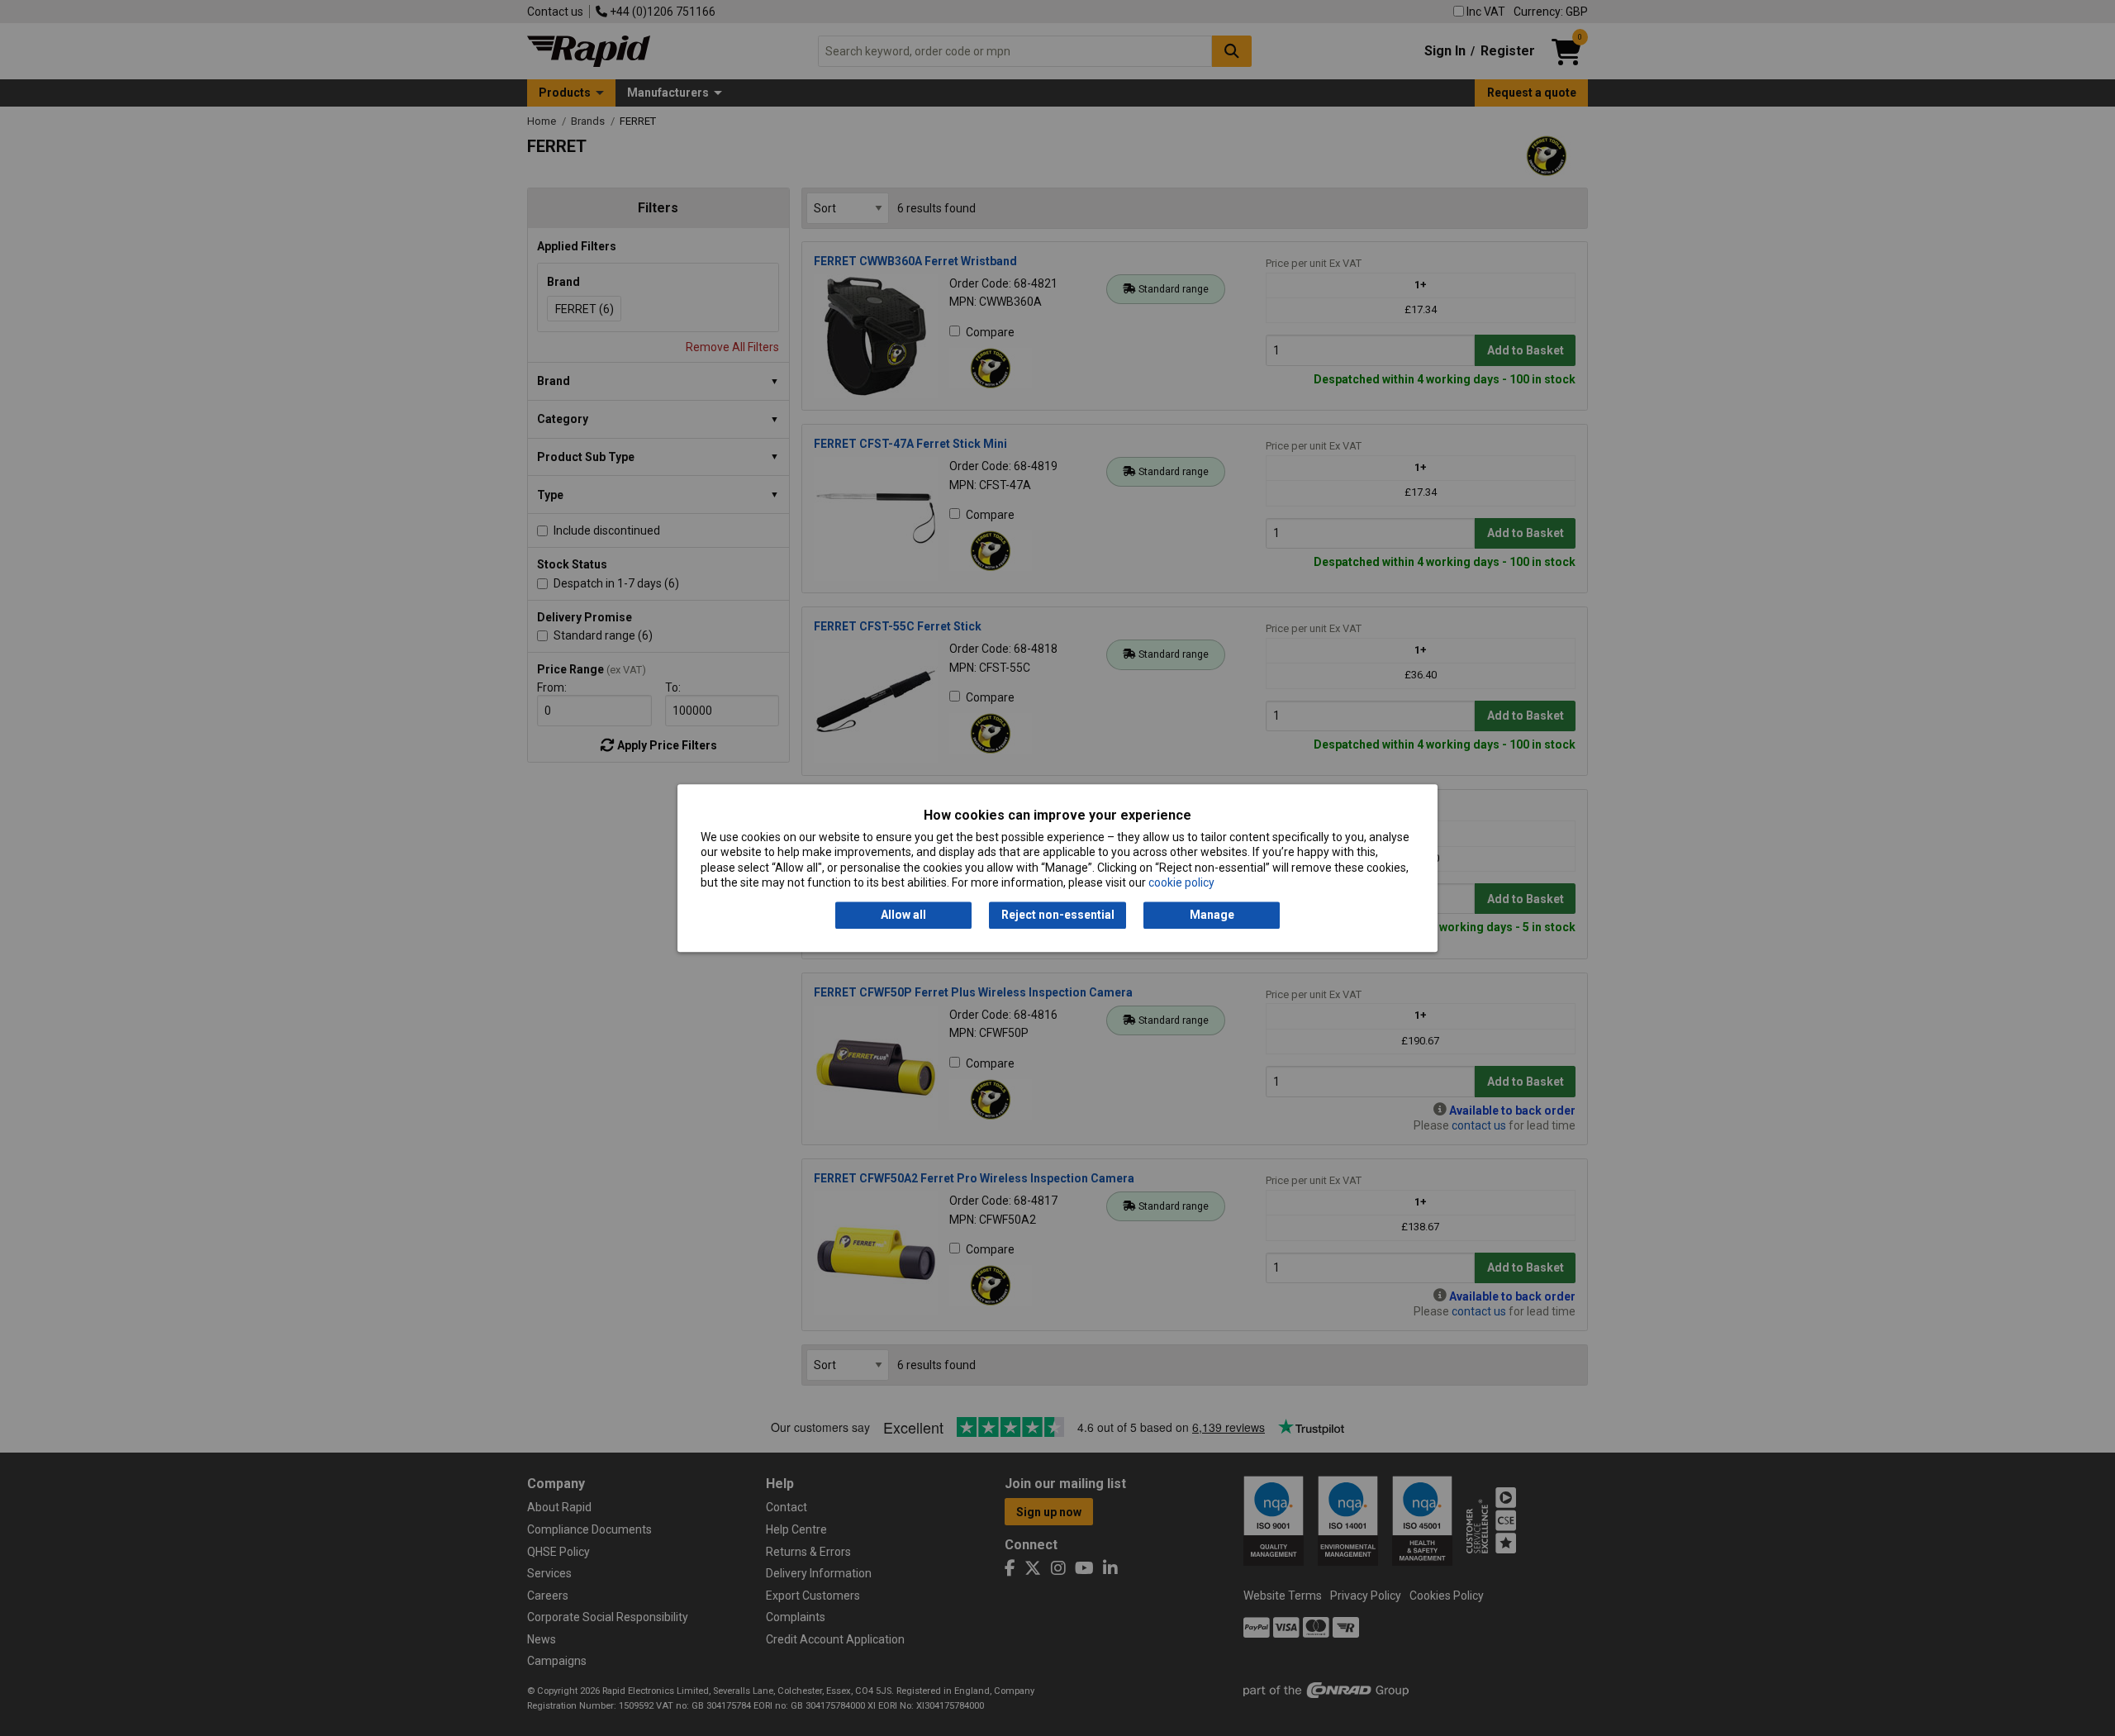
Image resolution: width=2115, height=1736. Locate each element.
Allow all (903, 916)
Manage (1212, 916)
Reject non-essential (1058, 916)
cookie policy (1181, 882)
